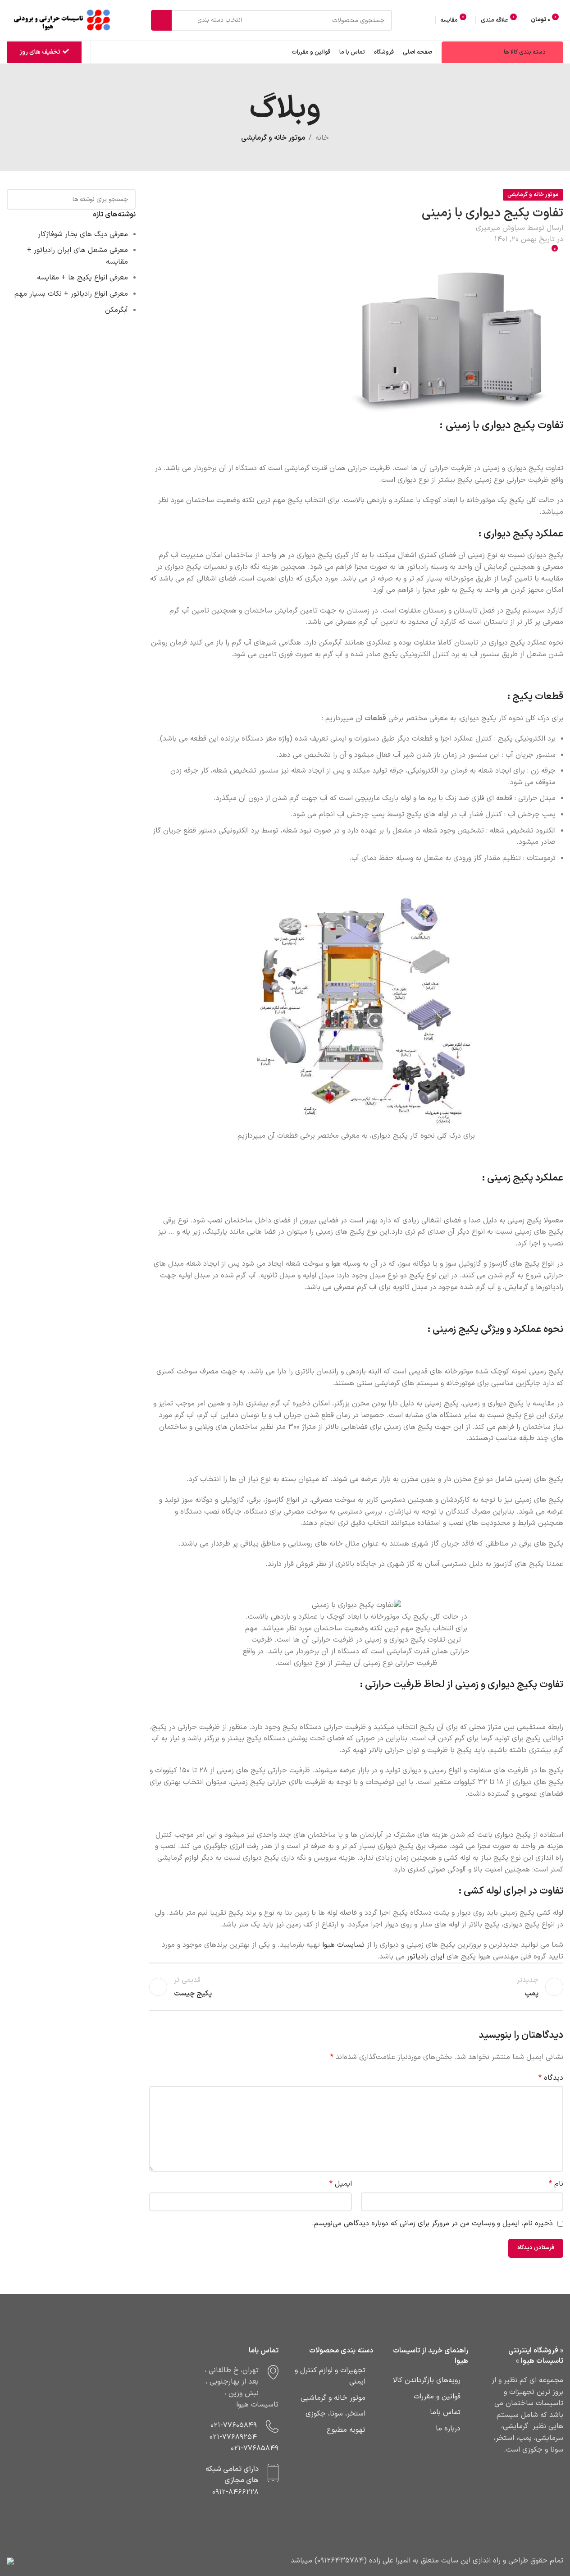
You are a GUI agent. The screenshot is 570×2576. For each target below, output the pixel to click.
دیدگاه (551, 2078)
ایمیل (340, 2184)
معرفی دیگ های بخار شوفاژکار (83, 234)
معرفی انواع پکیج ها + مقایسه (82, 278)
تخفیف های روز (40, 52)
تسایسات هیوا (343, 1945)
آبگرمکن (116, 310)
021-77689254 (233, 2437)
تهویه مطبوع (346, 2430)
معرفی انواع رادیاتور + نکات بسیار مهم (71, 294)
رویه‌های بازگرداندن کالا (427, 2380)
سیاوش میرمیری (500, 228)
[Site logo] (63, 20)
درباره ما (448, 2429)
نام (556, 2184)
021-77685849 (255, 2448)
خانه (322, 138)
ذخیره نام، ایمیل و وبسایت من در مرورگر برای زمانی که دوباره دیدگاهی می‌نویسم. (432, 2224)
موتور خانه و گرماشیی (333, 2398)
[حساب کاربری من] (427, 20)
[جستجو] (161, 20)
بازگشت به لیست (356, 1987)
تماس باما (445, 2412)
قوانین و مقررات (437, 2397)
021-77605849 (234, 2425)
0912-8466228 (235, 2492)
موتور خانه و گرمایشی (273, 138)
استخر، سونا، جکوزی (335, 2414)
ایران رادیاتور (426, 1957)
